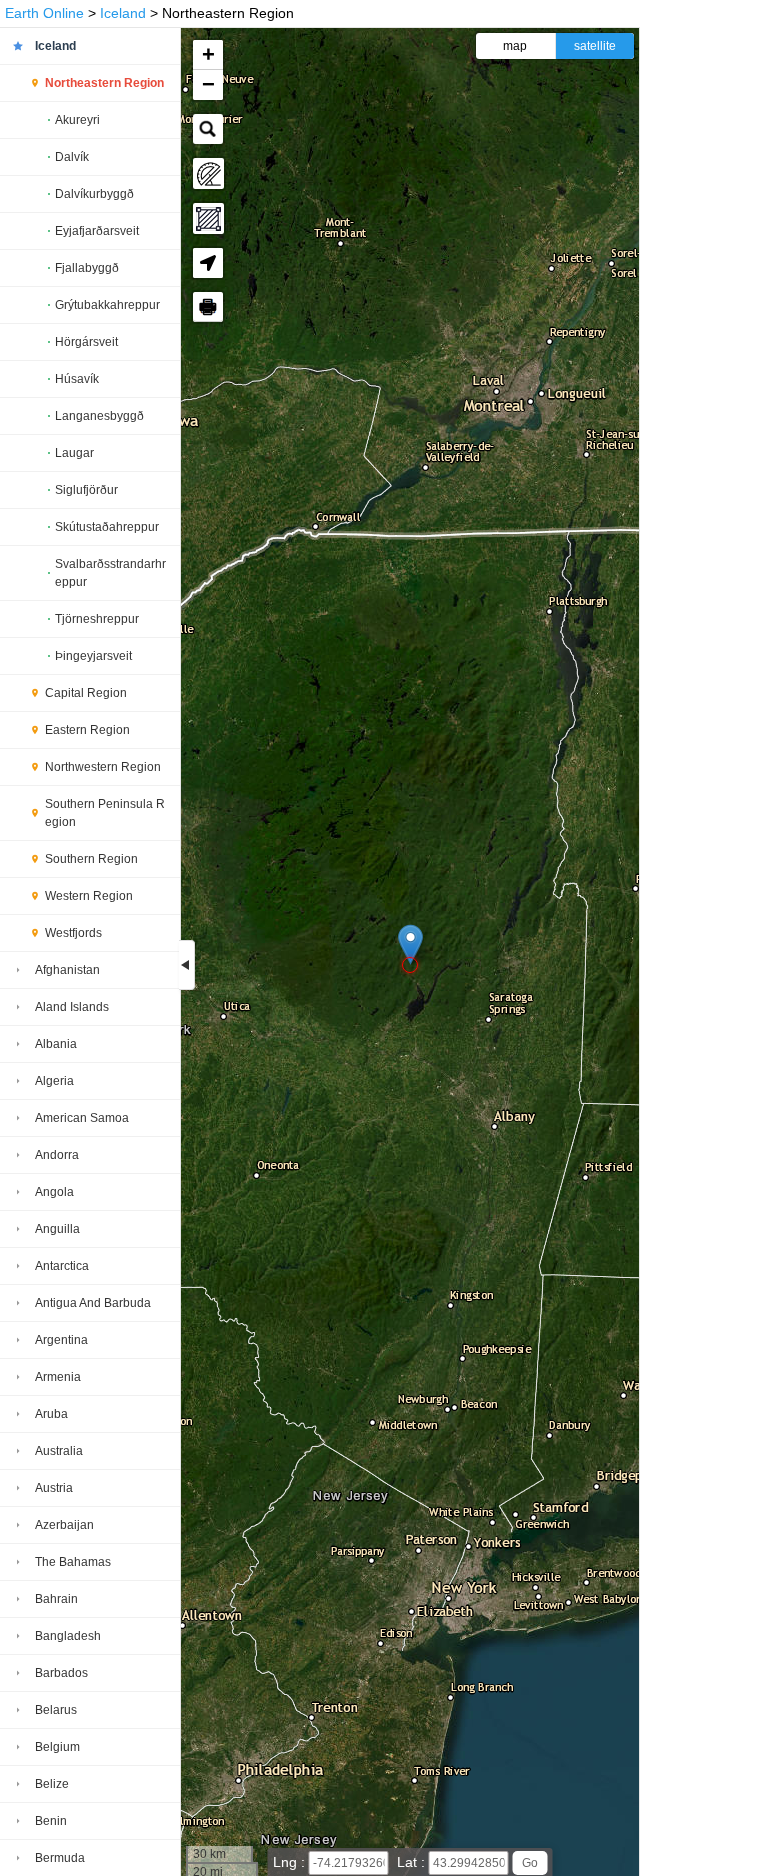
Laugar (74, 453)
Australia (59, 1451)
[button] (410, 944)
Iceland (123, 13)
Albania (56, 1044)
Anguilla (57, 1229)
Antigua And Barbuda (93, 1303)
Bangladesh (68, 1636)
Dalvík (72, 157)
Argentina (61, 1340)
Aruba (51, 1414)
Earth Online (44, 13)
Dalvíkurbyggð (94, 194)
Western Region (89, 896)
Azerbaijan (64, 1525)
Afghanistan (67, 970)
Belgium (57, 1747)
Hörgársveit (86, 342)
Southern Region (91, 859)
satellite (595, 46)
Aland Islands (72, 1007)
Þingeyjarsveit (93, 656)
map (515, 46)
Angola (54, 1192)
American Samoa (82, 1118)
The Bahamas (73, 1562)
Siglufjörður (86, 490)
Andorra (57, 1155)
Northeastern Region (104, 83)
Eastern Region (87, 730)
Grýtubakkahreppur (107, 305)
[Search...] (208, 129)
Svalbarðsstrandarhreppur (110, 573)
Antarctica (62, 1266)
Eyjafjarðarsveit (97, 231)
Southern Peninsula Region (105, 813)
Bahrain (56, 1599)
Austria (54, 1488)
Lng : (291, 1862)
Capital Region (86, 693)
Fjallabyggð (87, 268)
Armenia (58, 1377)
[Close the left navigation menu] (187, 965)
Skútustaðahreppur (107, 527)
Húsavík (77, 379)
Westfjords (73, 933)
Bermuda (60, 1858)
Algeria (54, 1081)
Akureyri (77, 120)
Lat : (413, 1862)
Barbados (61, 1673)
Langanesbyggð (99, 416)
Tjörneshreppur (97, 619)
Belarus (56, 1710)
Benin (51, 1821)
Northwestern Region (103, 767)
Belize (52, 1784)
